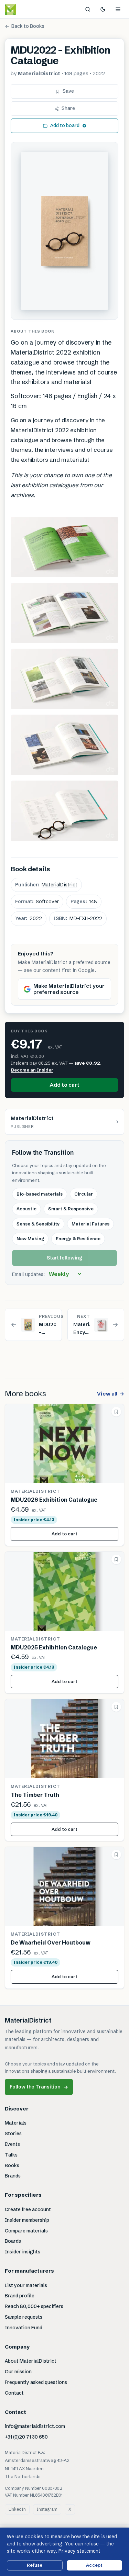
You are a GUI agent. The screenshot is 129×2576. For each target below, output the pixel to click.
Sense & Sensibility (38, 1224)
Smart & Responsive (71, 1209)
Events (12, 2144)
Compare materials (26, 2231)
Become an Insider (32, 1070)
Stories (13, 2133)
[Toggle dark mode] (103, 9)
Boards (13, 2241)
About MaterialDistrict (31, 2361)
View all (111, 1394)
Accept (94, 2565)
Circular (84, 1194)
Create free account (28, 2209)
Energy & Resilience (78, 1239)
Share (68, 108)
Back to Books (25, 26)
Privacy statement (79, 2551)
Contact (14, 2393)
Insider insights (23, 2252)
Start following (64, 1258)
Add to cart (64, 1085)
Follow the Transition (39, 2087)
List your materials (26, 2285)
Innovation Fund (24, 2328)
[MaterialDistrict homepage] (26, 9)
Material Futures (90, 1224)
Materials (16, 2123)
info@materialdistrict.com (35, 2426)
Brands (13, 2176)
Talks (11, 2155)
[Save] (116, 1412)
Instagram (47, 2509)
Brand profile (20, 2296)
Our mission (18, 2372)
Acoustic (26, 1209)
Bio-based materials (40, 1194)
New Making (30, 1239)
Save (68, 91)
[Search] (88, 9)
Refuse (35, 2565)
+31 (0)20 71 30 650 (26, 2437)
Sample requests (24, 2317)
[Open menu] (118, 9)
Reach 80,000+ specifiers (34, 2306)
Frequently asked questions (36, 2382)
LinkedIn (17, 2509)
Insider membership (27, 2220)
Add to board (65, 125)
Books (12, 2165)
